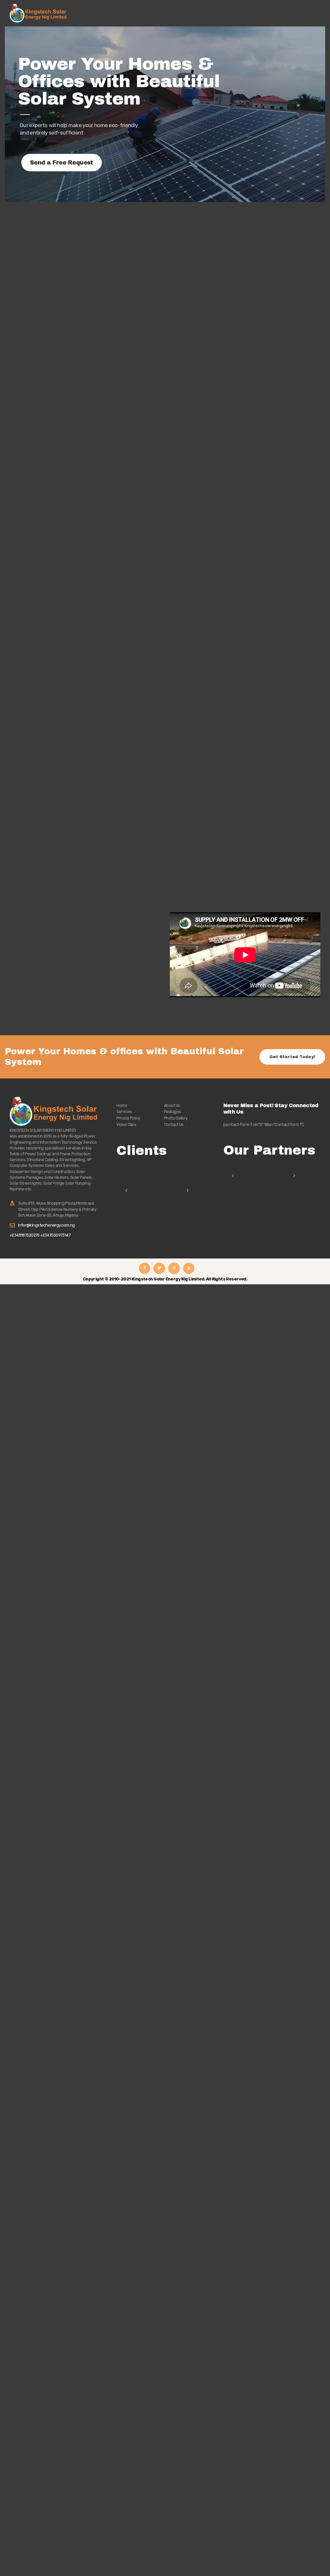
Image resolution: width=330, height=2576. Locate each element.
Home (122, 1105)
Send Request (35, 749)
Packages (173, 1112)
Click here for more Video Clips (212, 1006)
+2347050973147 (55, 1235)
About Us (172, 1105)
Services (124, 1112)
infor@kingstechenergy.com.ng (46, 1225)
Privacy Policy (128, 1118)
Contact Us (174, 1124)
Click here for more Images (48, 1011)
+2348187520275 (25, 1235)
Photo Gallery (176, 1118)
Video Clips (126, 1124)
